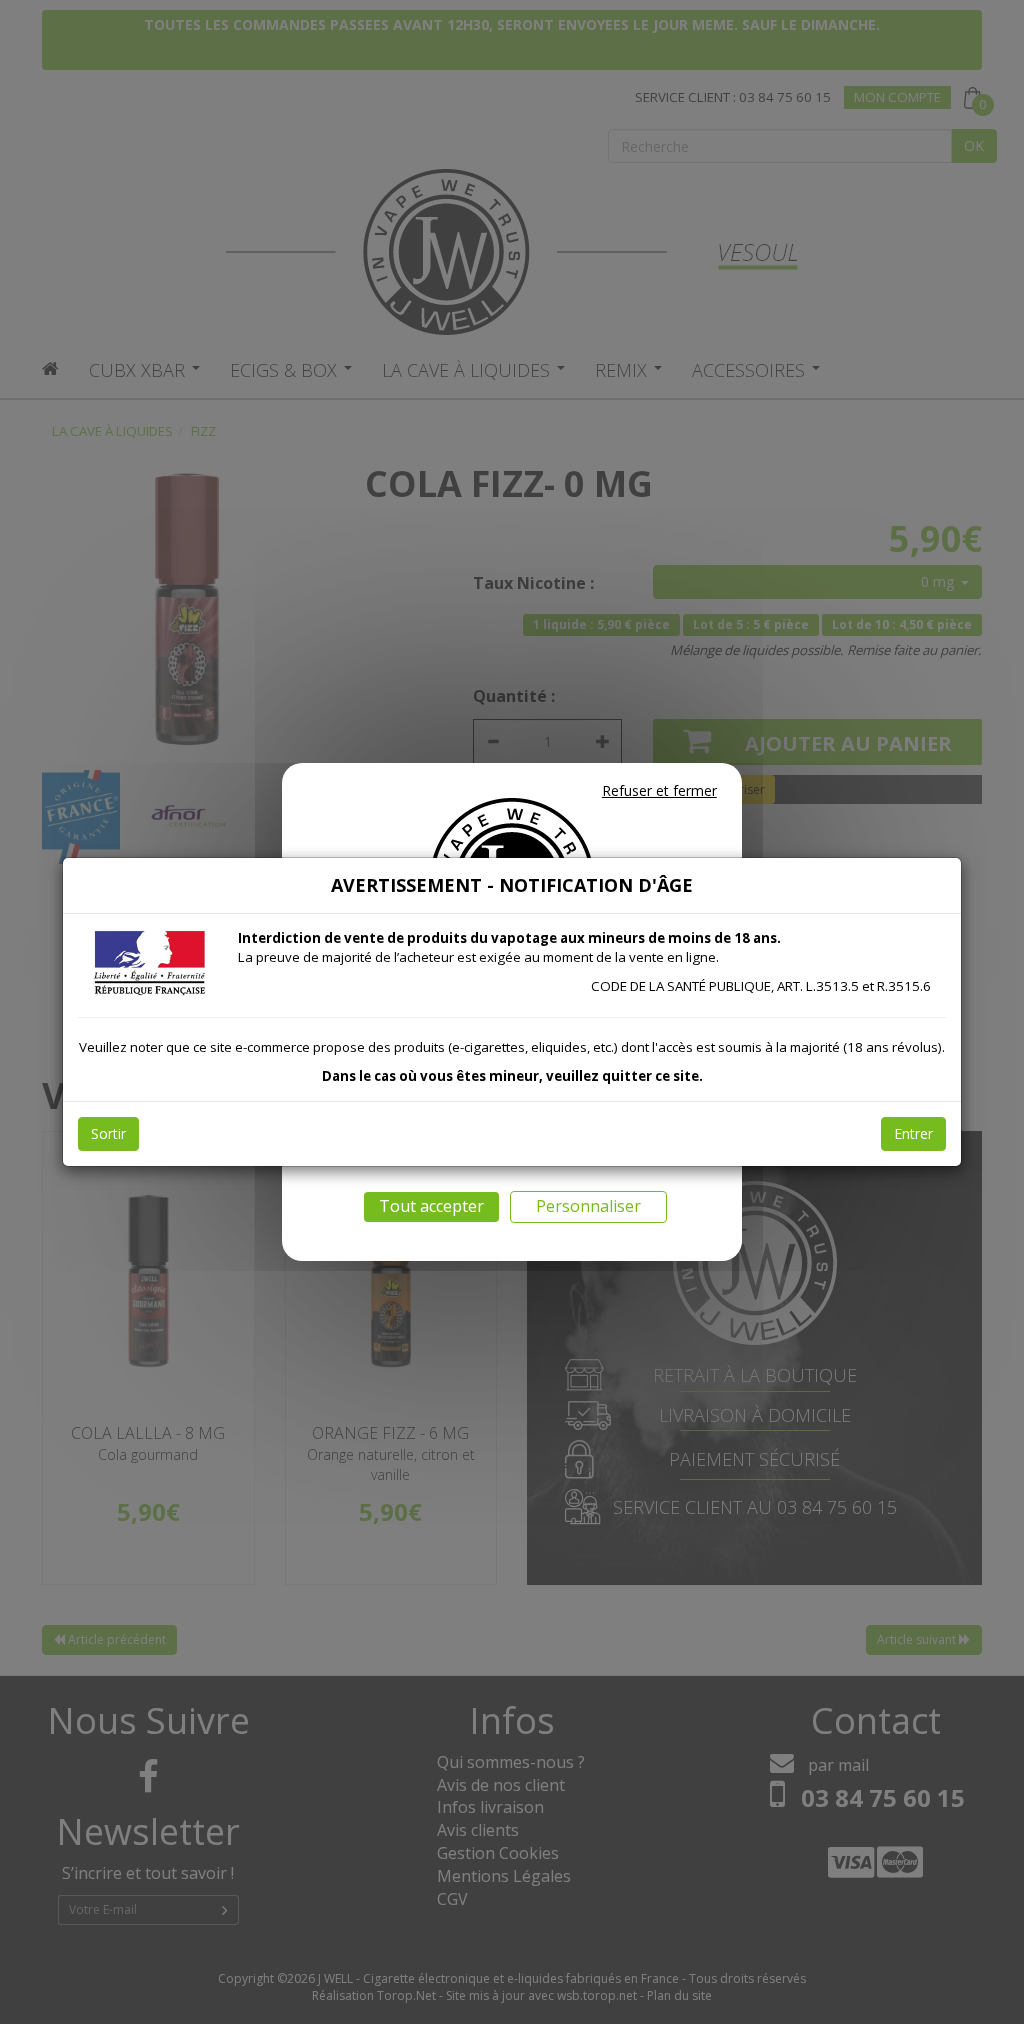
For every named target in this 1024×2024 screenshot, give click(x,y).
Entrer (913, 1133)
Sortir (108, 1133)
